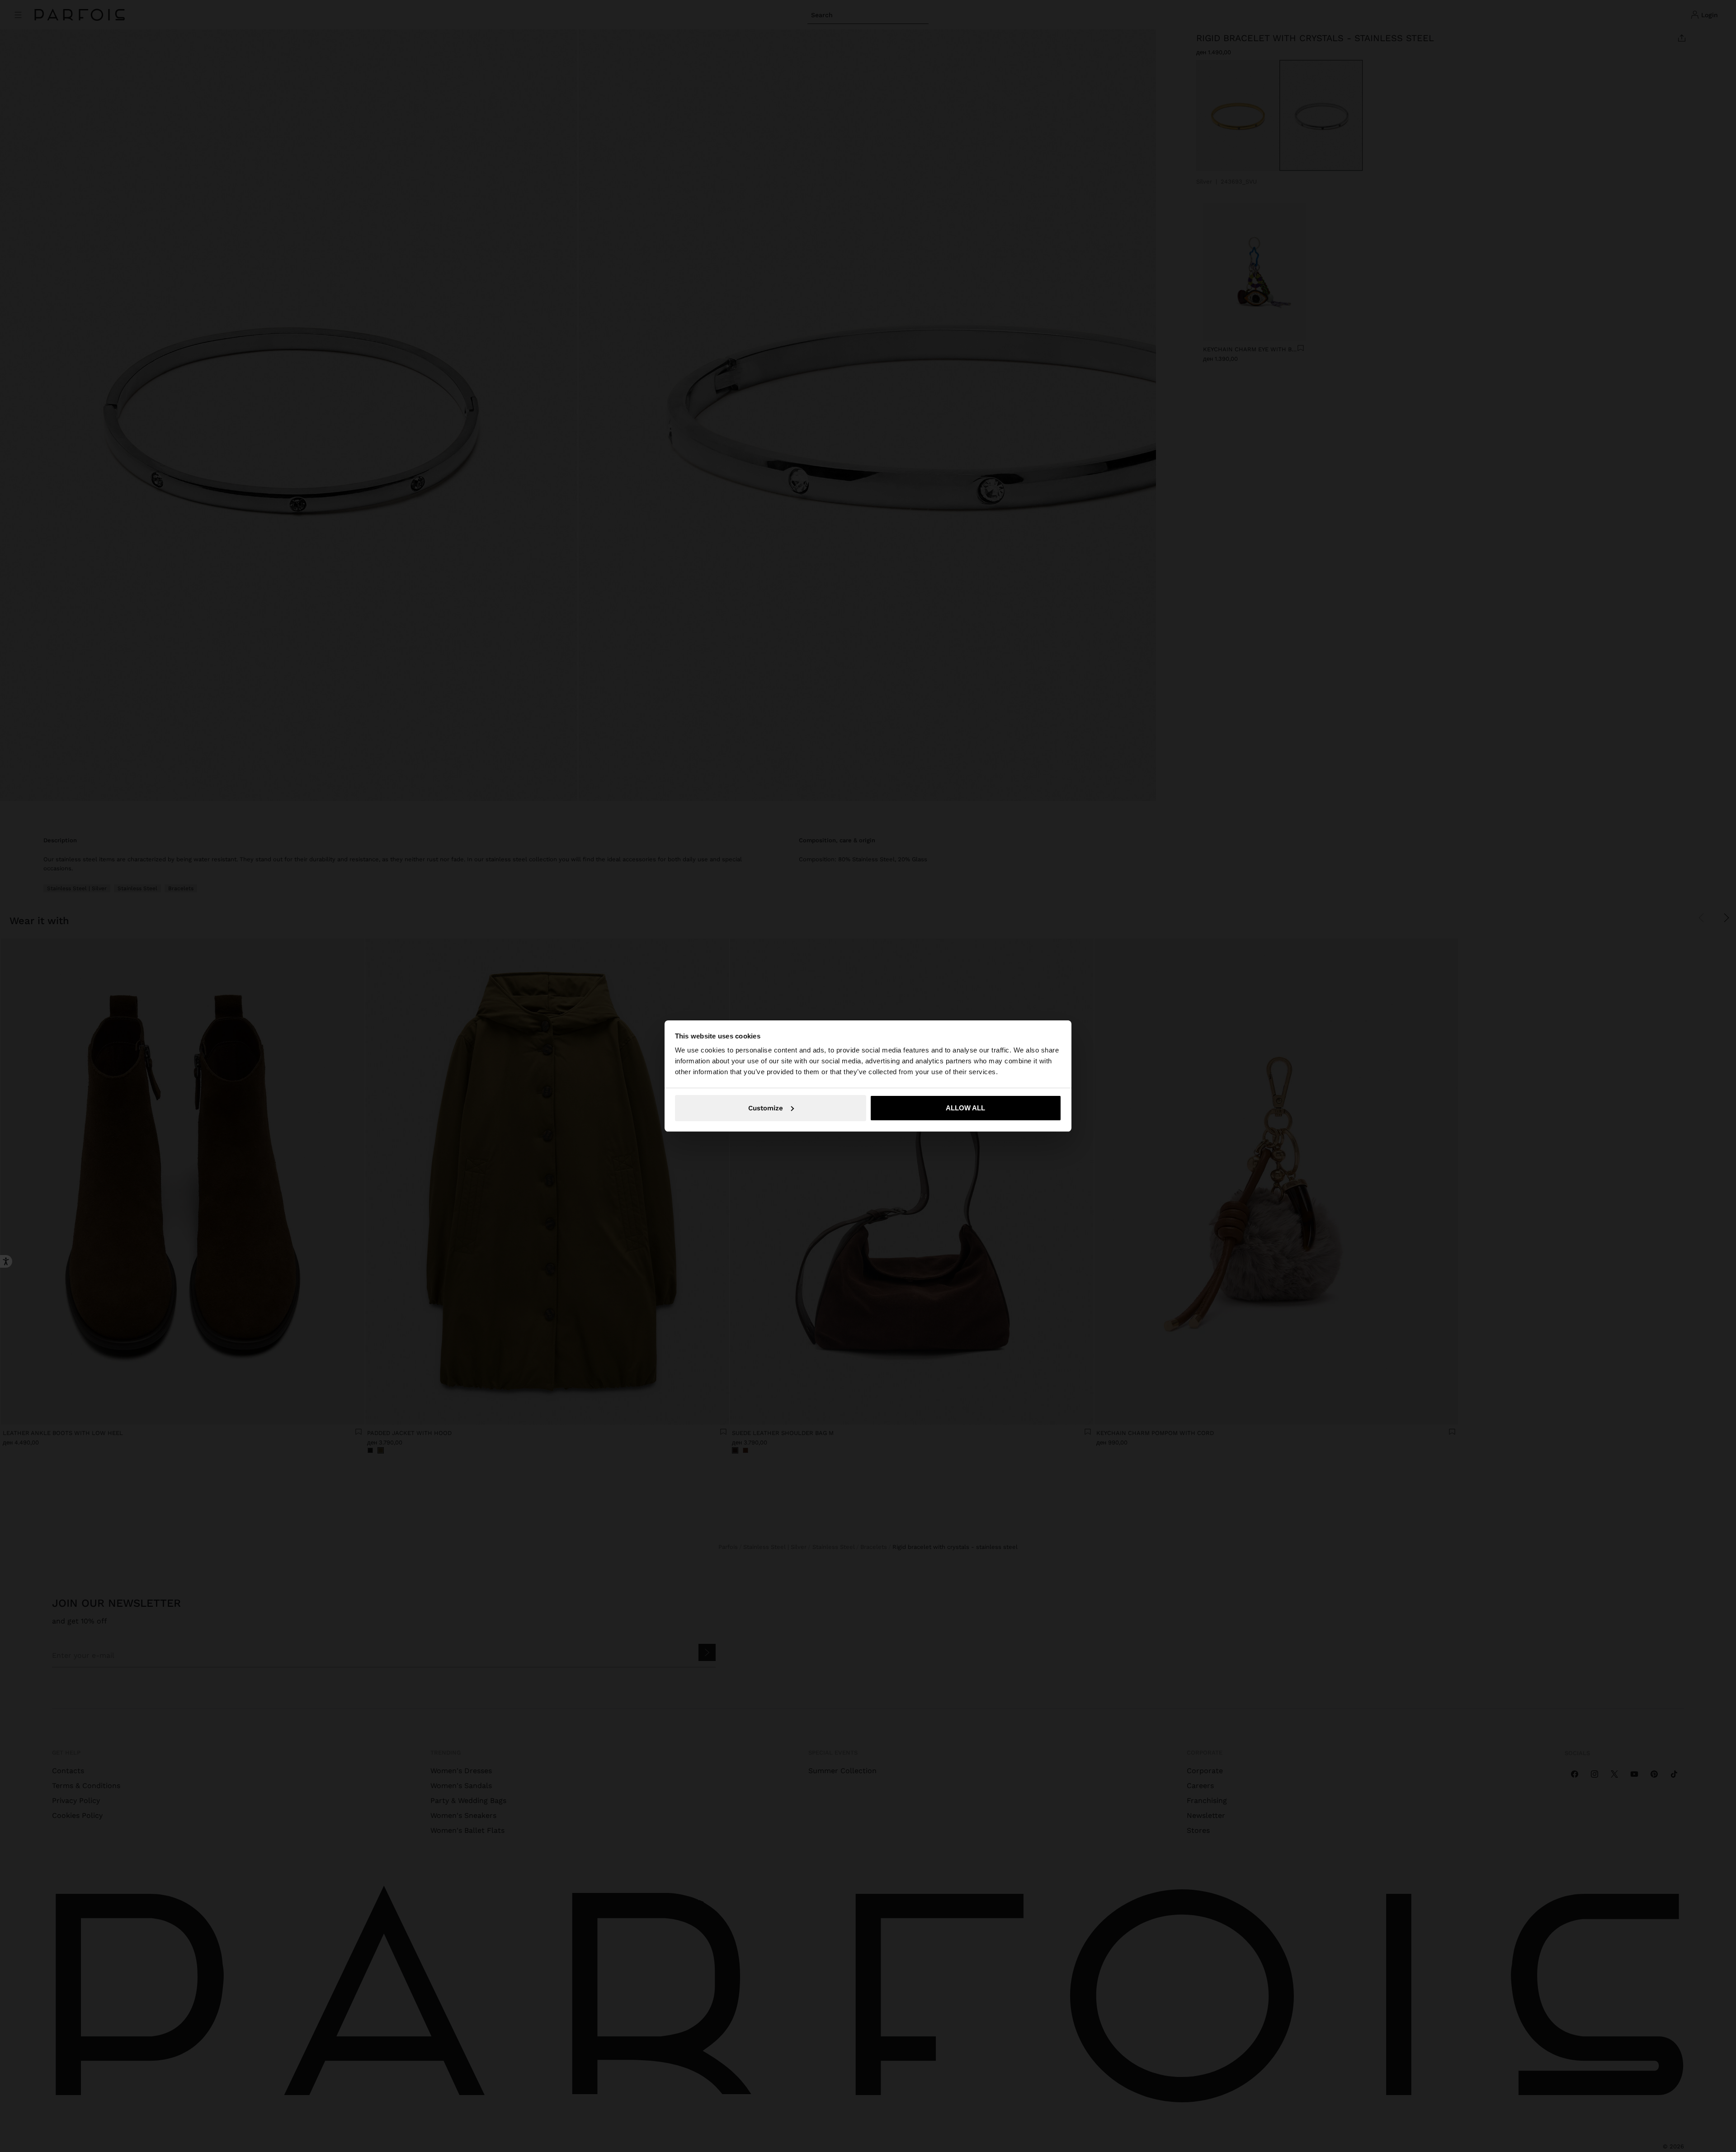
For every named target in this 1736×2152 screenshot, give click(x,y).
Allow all (965, 1108)
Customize (766, 1108)
